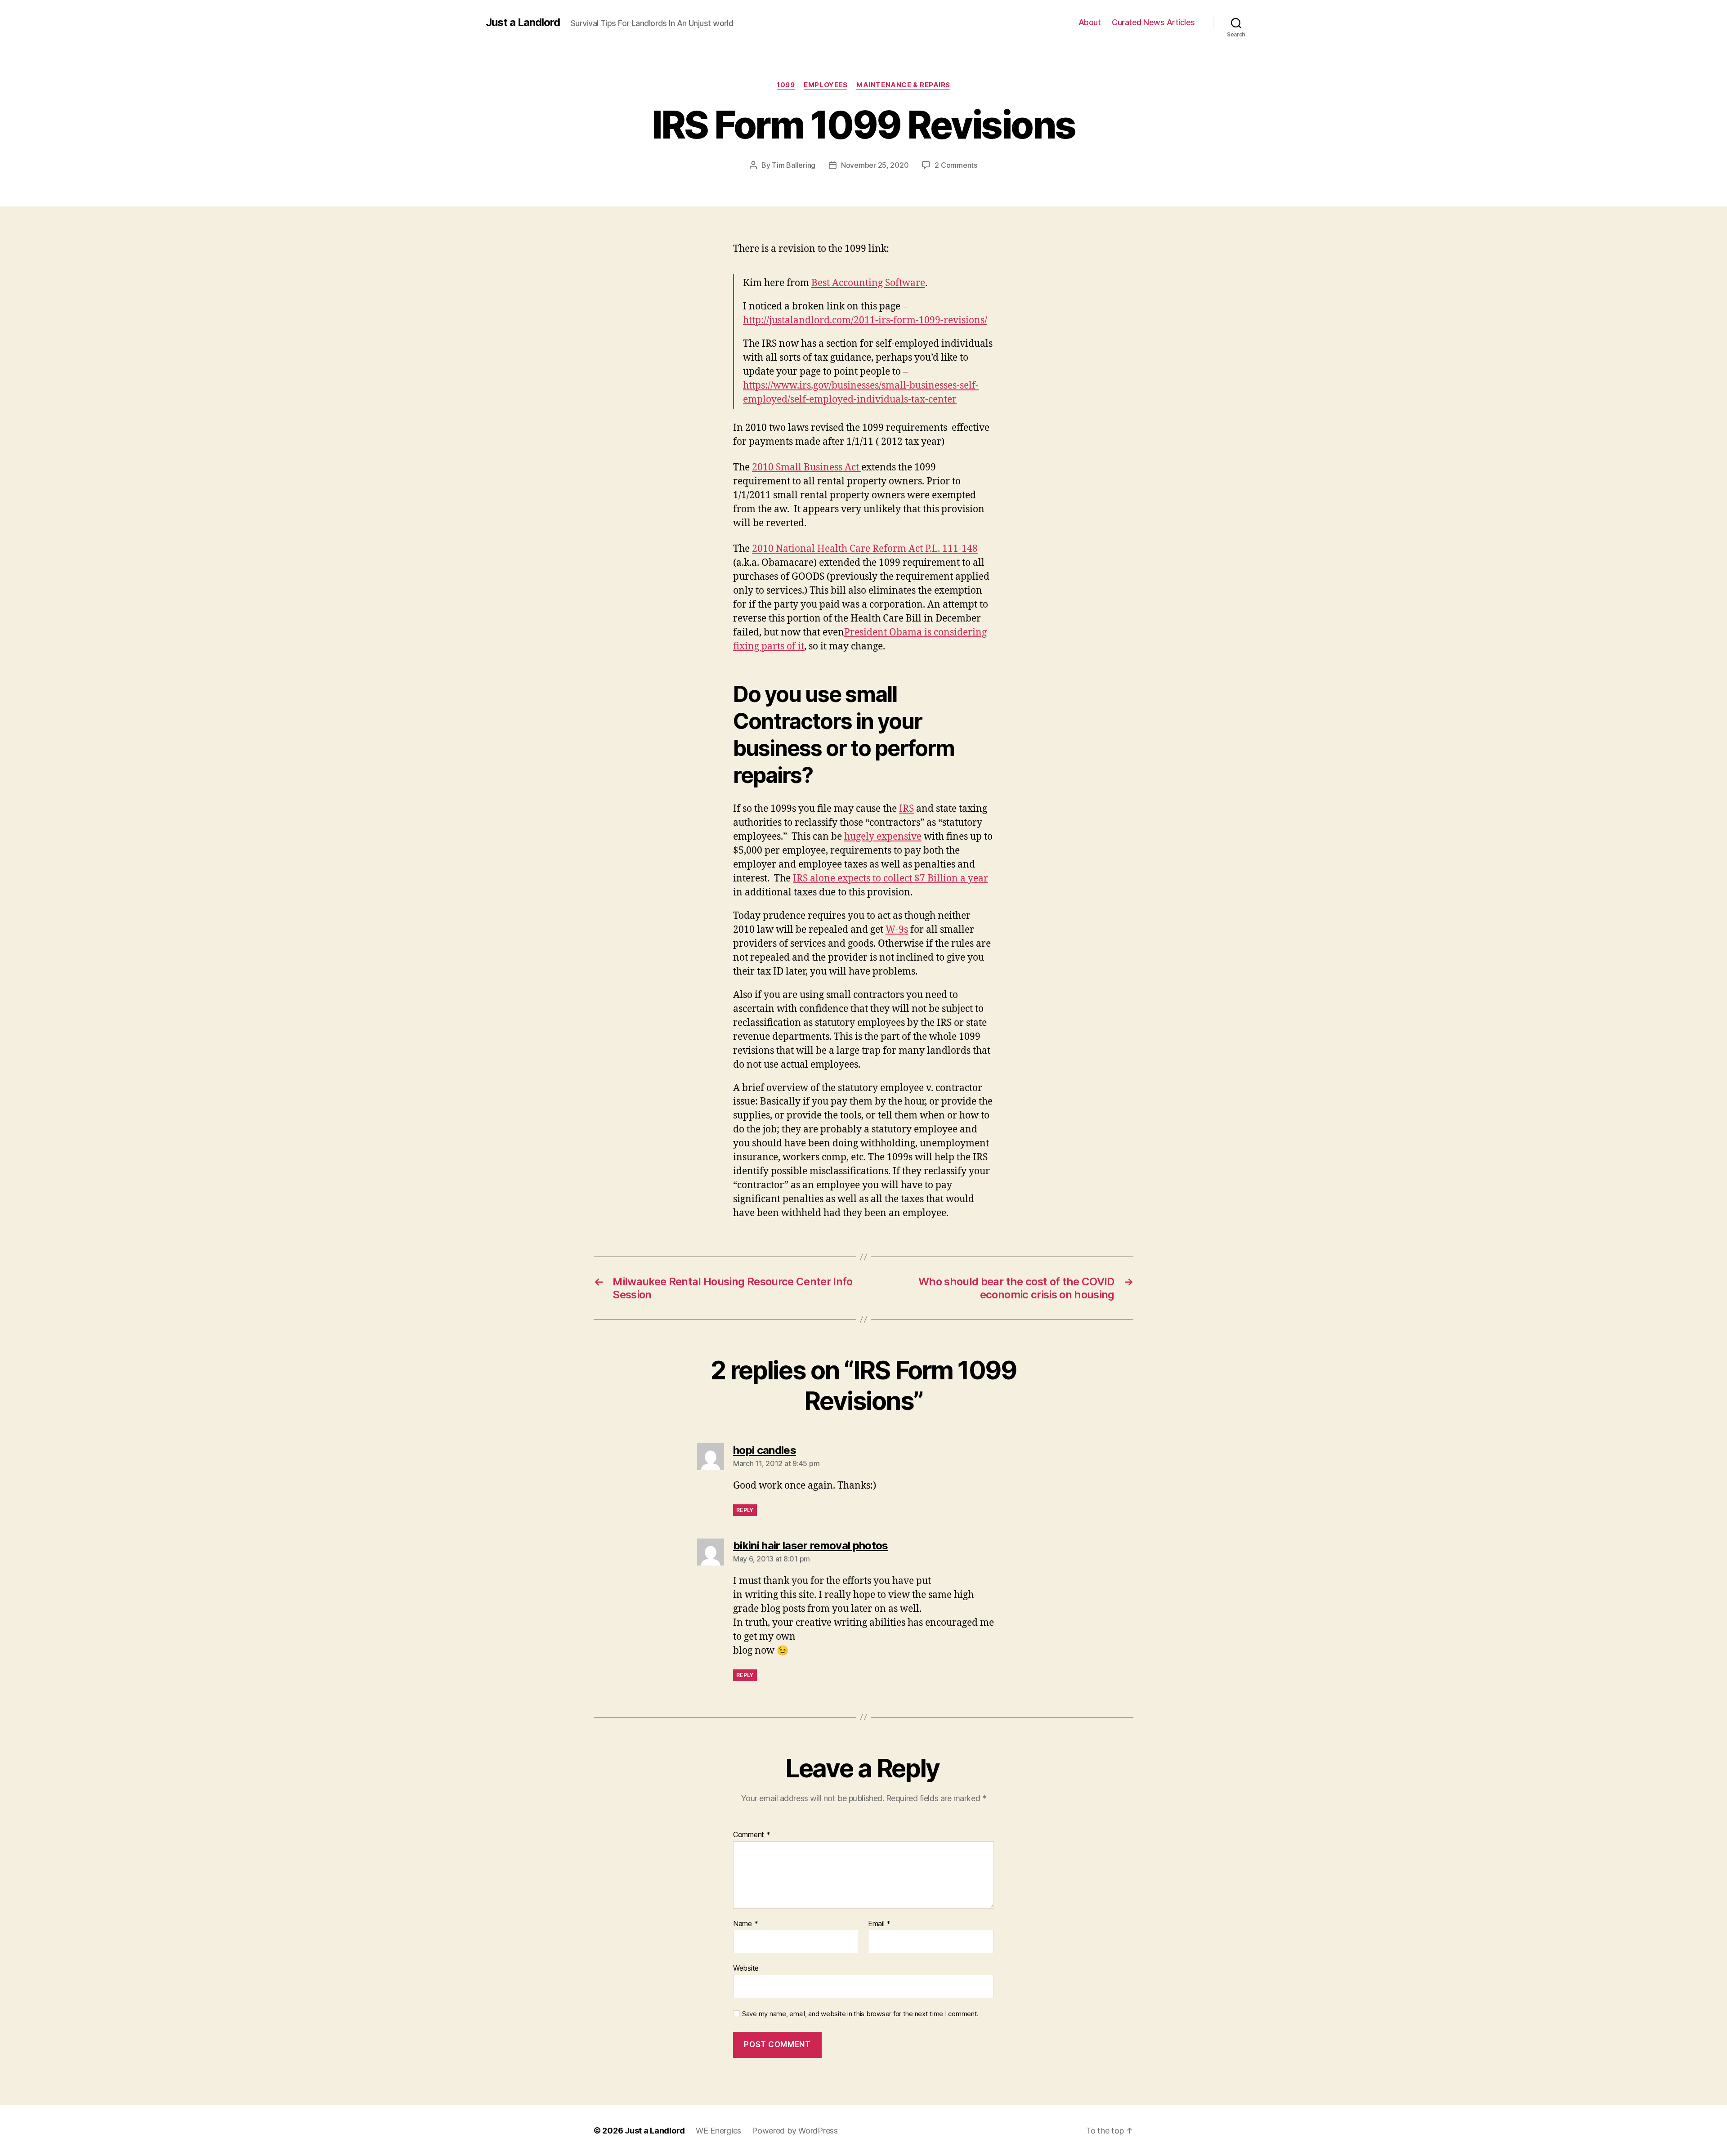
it (801, 646)
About (1090, 22)
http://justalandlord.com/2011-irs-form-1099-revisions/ (865, 320)
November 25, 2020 (875, 165)
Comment (752, 1835)
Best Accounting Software (868, 283)
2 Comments (956, 165)
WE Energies (718, 2131)
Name (745, 1924)
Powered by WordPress (795, 2131)
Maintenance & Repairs (903, 85)
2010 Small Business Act (807, 467)
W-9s (897, 930)
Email (879, 1924)
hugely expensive (883, 837)
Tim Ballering (794, 165)
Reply (745, 1510)
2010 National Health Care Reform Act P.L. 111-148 (865, 549)
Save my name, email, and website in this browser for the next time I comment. (860, 2014)
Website (746, 1968)
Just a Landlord (523, 22)
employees (825, 85)
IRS (906, 809)
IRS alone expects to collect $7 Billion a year (890, 879)
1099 (786, 85)
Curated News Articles (1153, 22)
